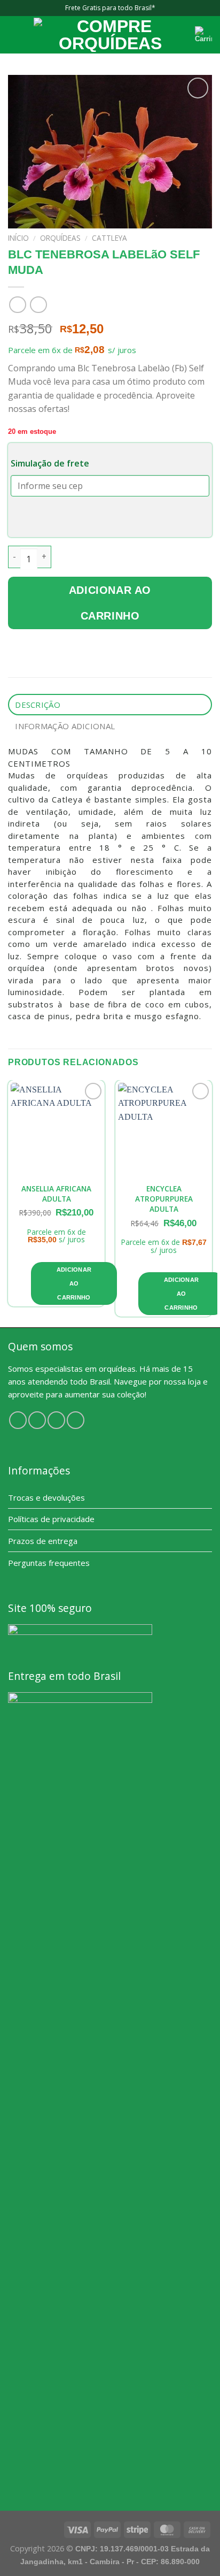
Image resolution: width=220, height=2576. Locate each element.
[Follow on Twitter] (56, 1420)
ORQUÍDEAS (60, 238)
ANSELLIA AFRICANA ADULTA (56, 1194)
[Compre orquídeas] (110, 35)
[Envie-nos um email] (76, 1420)
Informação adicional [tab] (65, 726)
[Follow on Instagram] (37, 1420)
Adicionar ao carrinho (110, 603)
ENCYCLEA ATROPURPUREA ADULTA (164, 1199)
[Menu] (14, 35)
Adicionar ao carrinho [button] (74, 1283)
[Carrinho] (203, 35)
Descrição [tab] (38, 705)
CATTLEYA (109, 238)
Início (18, 238)
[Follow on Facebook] (18, 1420)
